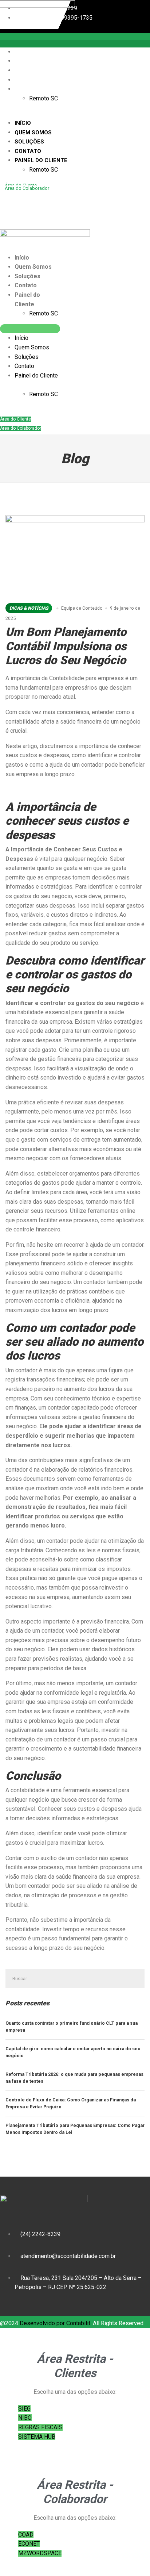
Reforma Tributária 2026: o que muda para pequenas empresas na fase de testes (74, 2078)
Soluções (33, 70)
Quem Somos (36, 61)
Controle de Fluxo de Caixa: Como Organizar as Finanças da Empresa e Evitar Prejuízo (71, 2103)
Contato (31, 80)
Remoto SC (44, 98)
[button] (50, 114)
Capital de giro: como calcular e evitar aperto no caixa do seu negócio (73, 2052)
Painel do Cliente (44, 89)
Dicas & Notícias (29, 608)
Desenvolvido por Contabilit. (56, 2323)
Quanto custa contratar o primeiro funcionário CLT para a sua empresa (72, 2027)
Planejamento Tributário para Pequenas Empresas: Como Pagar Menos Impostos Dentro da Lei (75, 2129)
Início (26, 52)
